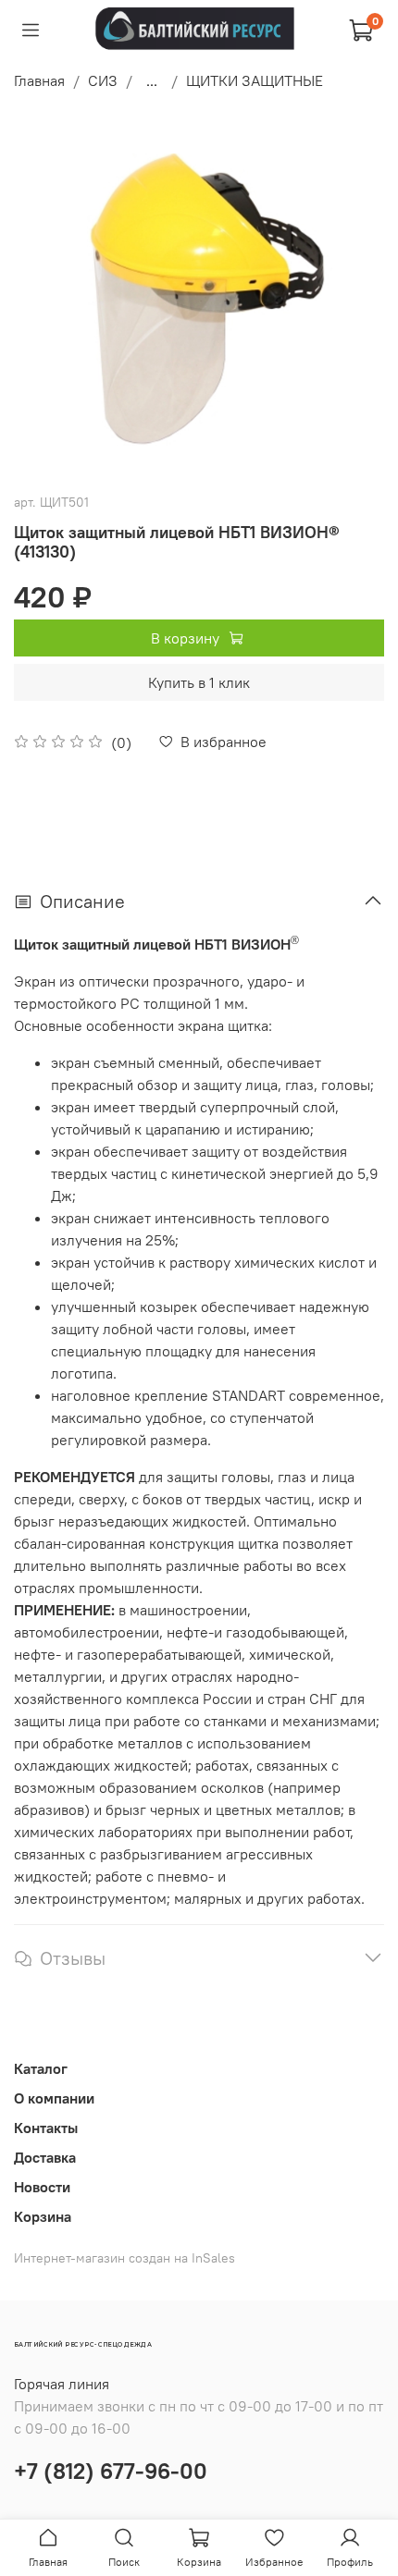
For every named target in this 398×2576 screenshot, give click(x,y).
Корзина (43, 2216)
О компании (54, 2098)
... (152, 80)
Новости (42, 2187)
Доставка (45, 2157)
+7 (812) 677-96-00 (111, 2471)
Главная (39, 80)
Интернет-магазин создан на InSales (124, 2258)
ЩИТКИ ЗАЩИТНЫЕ (255, 80)
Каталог (41, 2068)
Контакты (46, 2128)
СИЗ (103, 80)
